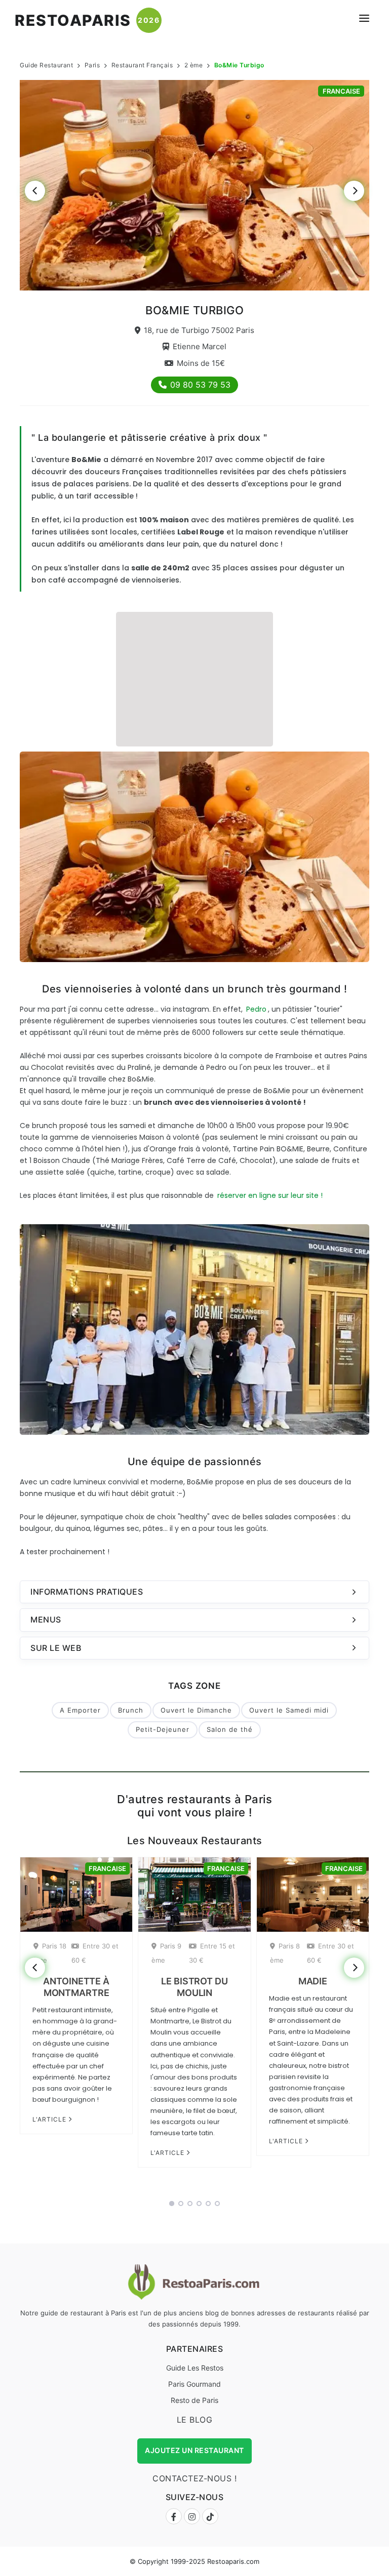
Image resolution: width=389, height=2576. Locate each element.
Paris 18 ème (50, 1953)
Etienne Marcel (200, 346)
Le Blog (195, 2420)
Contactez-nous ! (194, 2478)
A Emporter (80, 1710)
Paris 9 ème (166, 1953)
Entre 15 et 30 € (212, 1953)
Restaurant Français (142, 65)
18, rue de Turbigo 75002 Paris (199, 330)
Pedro (256, 1009)
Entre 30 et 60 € (95, 1953)
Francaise (341, 91)
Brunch (131, 1710)
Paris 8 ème (285, 1953)
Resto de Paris (194, 2400)
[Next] (354, 191)
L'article (50, 2119)
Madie (313, 1981)
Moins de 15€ (201, 363)
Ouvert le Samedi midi (289, 1710)
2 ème (194, 65)
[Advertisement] (194, 678)
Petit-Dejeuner (163, 1729)
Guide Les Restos (195, 2368)
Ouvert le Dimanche (196, 1710)
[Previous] (35, 191)
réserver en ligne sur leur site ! (270, 1195)
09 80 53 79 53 (200, 385)
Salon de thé (230, 1729)
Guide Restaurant (46, 65)
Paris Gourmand (194, 2384)
